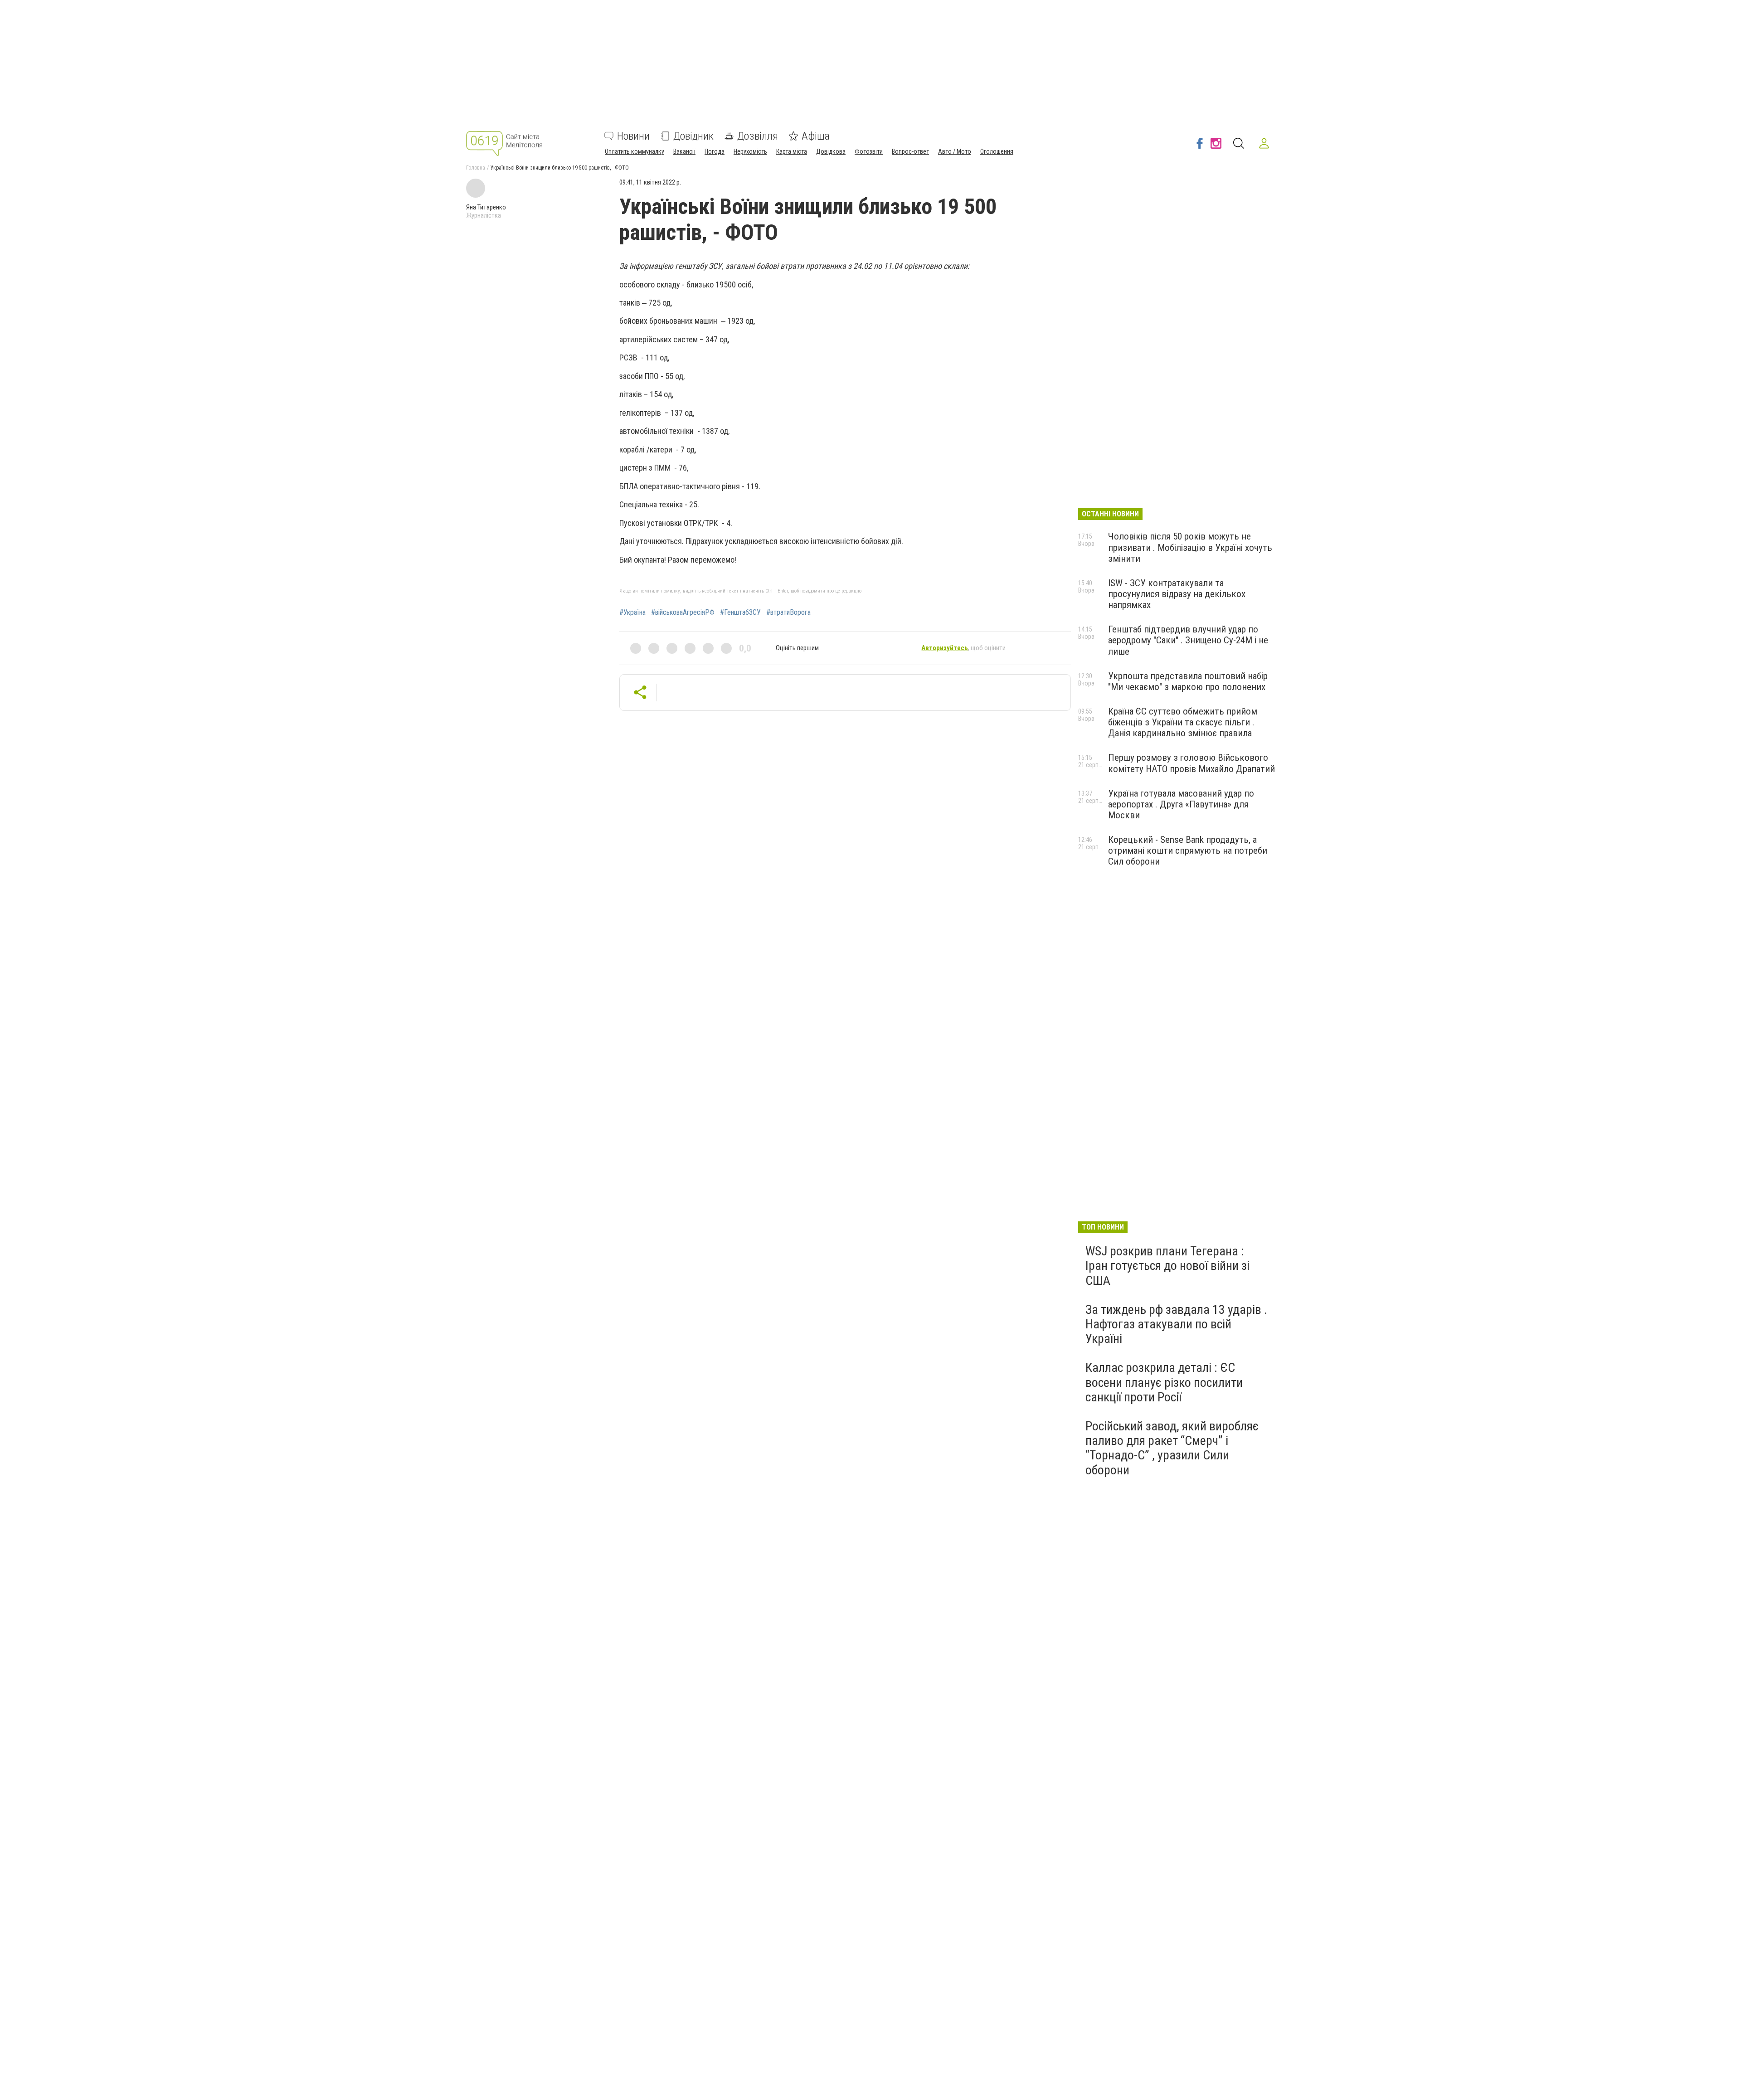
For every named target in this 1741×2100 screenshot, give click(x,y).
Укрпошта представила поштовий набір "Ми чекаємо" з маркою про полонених (1188, 681)
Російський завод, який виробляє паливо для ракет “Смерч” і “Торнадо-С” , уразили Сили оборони (1172, 1448)
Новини (633, 136)
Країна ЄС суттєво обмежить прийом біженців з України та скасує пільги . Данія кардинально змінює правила (1183, 722)
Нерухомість (750, 151)
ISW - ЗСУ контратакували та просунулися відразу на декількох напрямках (1177, 594)
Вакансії (684, 151)
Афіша (816, 136)
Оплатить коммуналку (635, 151)
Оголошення (997, 151)
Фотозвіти (869, 151)
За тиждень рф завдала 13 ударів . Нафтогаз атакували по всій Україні (1176, 1324)
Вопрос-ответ (910, 151)
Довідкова (831, 151)
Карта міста (792, 151)
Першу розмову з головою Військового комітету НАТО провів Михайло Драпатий (1191, 763)
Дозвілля (758, 136)
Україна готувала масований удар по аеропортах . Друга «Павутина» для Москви (1181, 804)
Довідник (693, 136)
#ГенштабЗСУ (740, 612)
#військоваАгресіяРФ (683, 612)
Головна (476, 168)
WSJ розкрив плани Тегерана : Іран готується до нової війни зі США (1167, 1266)
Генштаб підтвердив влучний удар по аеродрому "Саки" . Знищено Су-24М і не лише (1188, 640)
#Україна (632, 612)
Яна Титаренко (486, 207)
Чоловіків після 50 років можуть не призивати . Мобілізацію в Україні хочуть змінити (1190, 547)
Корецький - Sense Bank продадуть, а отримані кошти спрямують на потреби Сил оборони (1188, 851)
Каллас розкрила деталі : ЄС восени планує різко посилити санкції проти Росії (1164, 1382)
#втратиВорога (788, 612)
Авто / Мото (955, 151)
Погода (715, 151)
